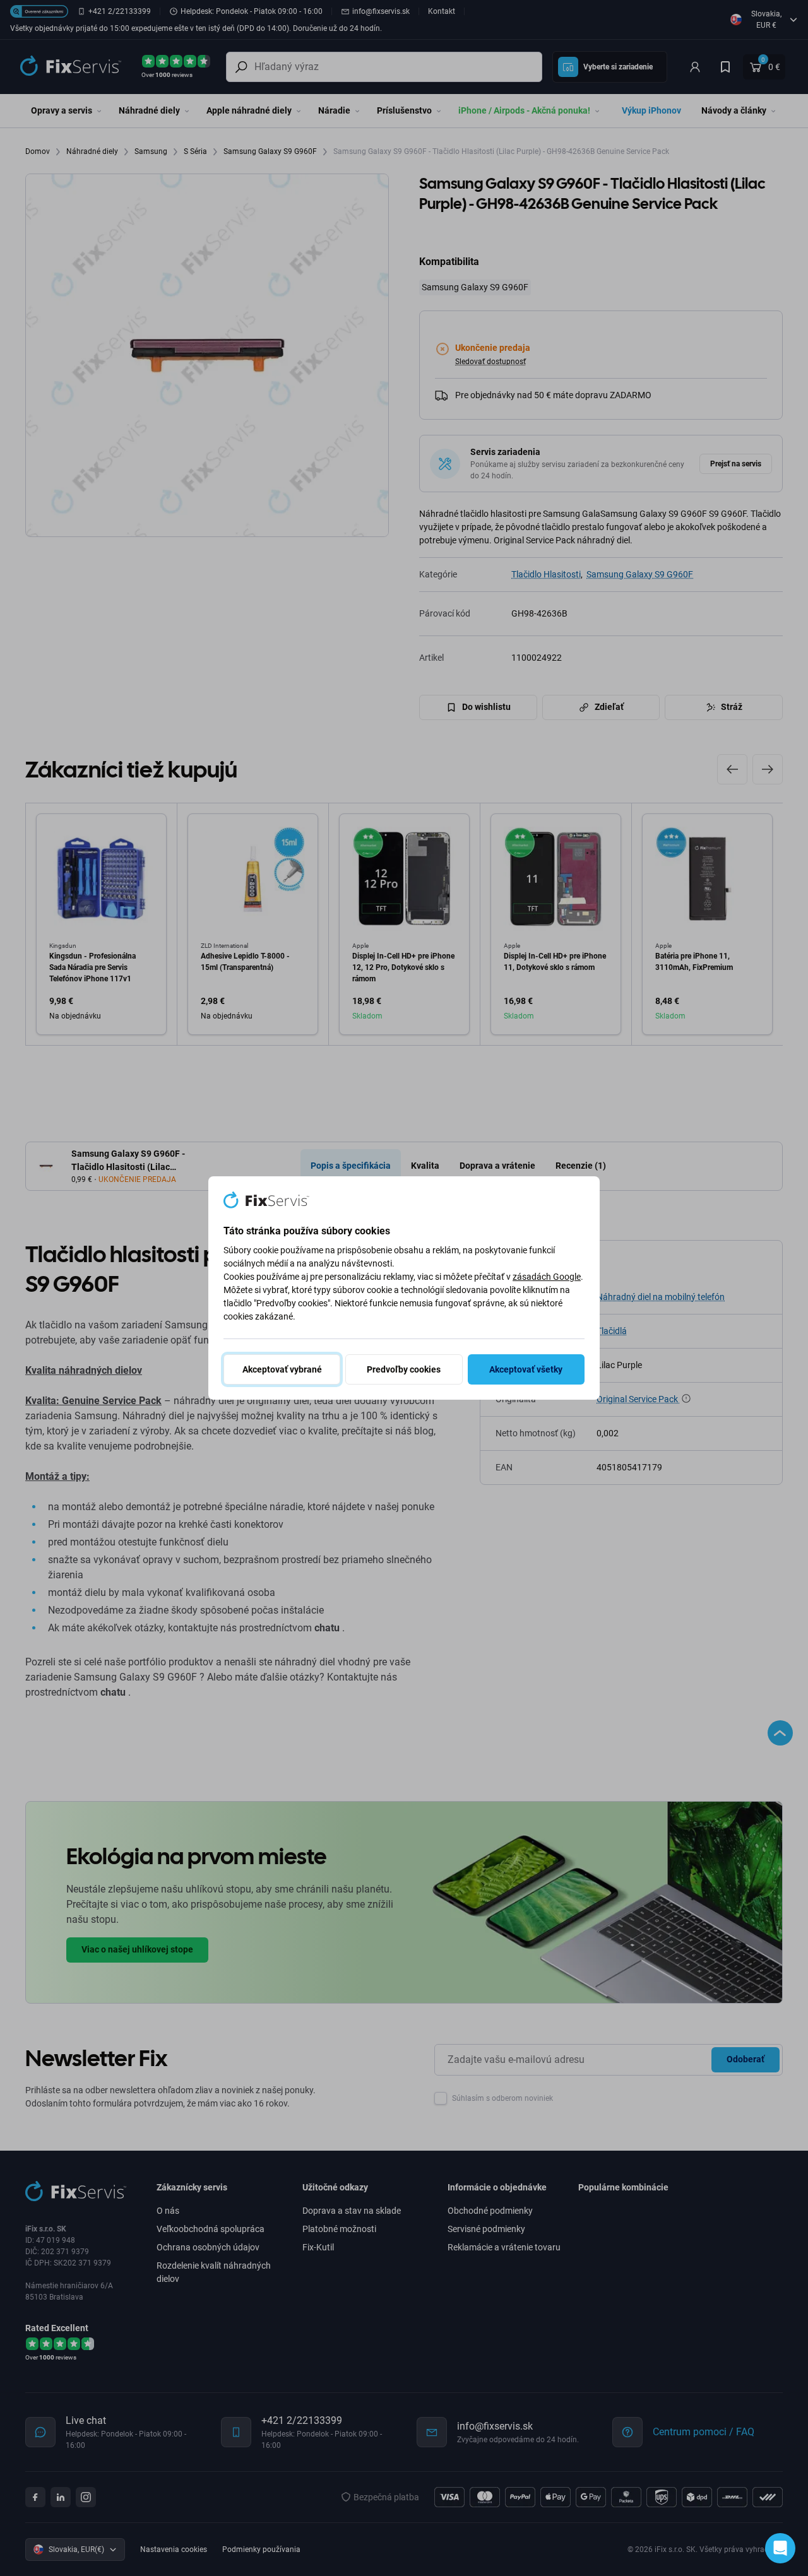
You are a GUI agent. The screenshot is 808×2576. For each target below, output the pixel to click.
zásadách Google (547, 1277)
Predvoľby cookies (404, 1369)
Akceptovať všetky (526, 1369)
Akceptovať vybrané (282, 1369)
